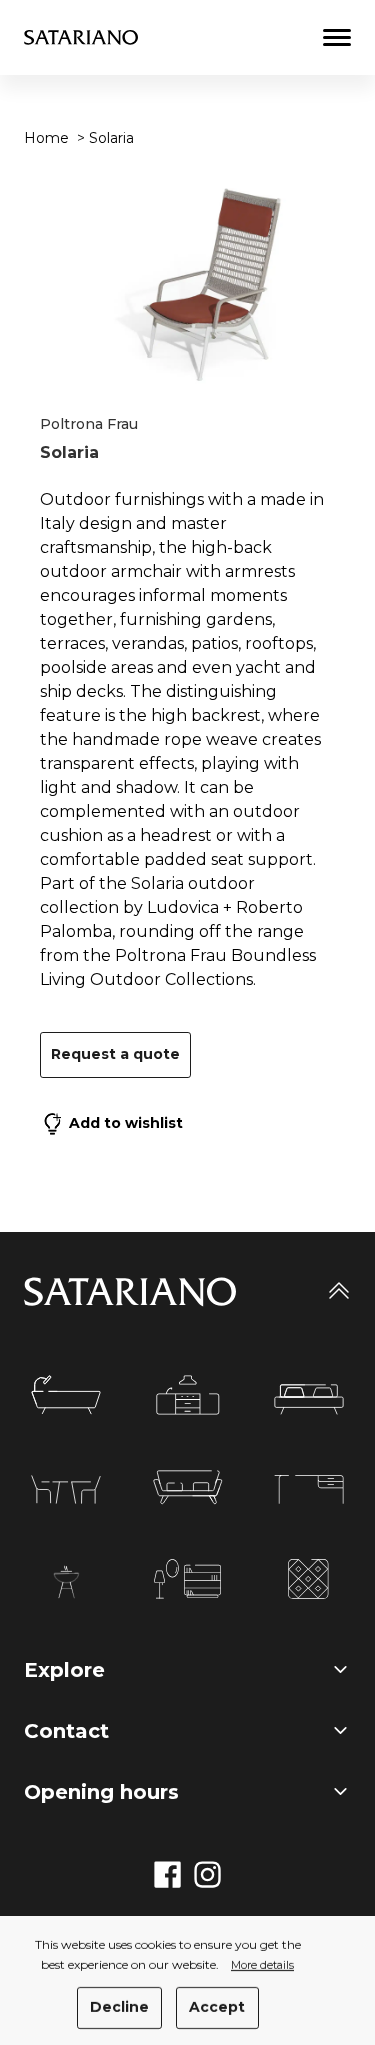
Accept (217, 2007)
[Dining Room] (66, 1489)
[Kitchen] (188, 1395)
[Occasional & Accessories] (187, 1579)
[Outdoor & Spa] (66, 1582)
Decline (119, 2007)
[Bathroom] (66, 1395)
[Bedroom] (309, 1399)
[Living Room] (188, 1487)
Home (46, 138)
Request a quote (115, 1054)
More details (262, 1965)
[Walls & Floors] (308, 1579)
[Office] (309, 1489)
